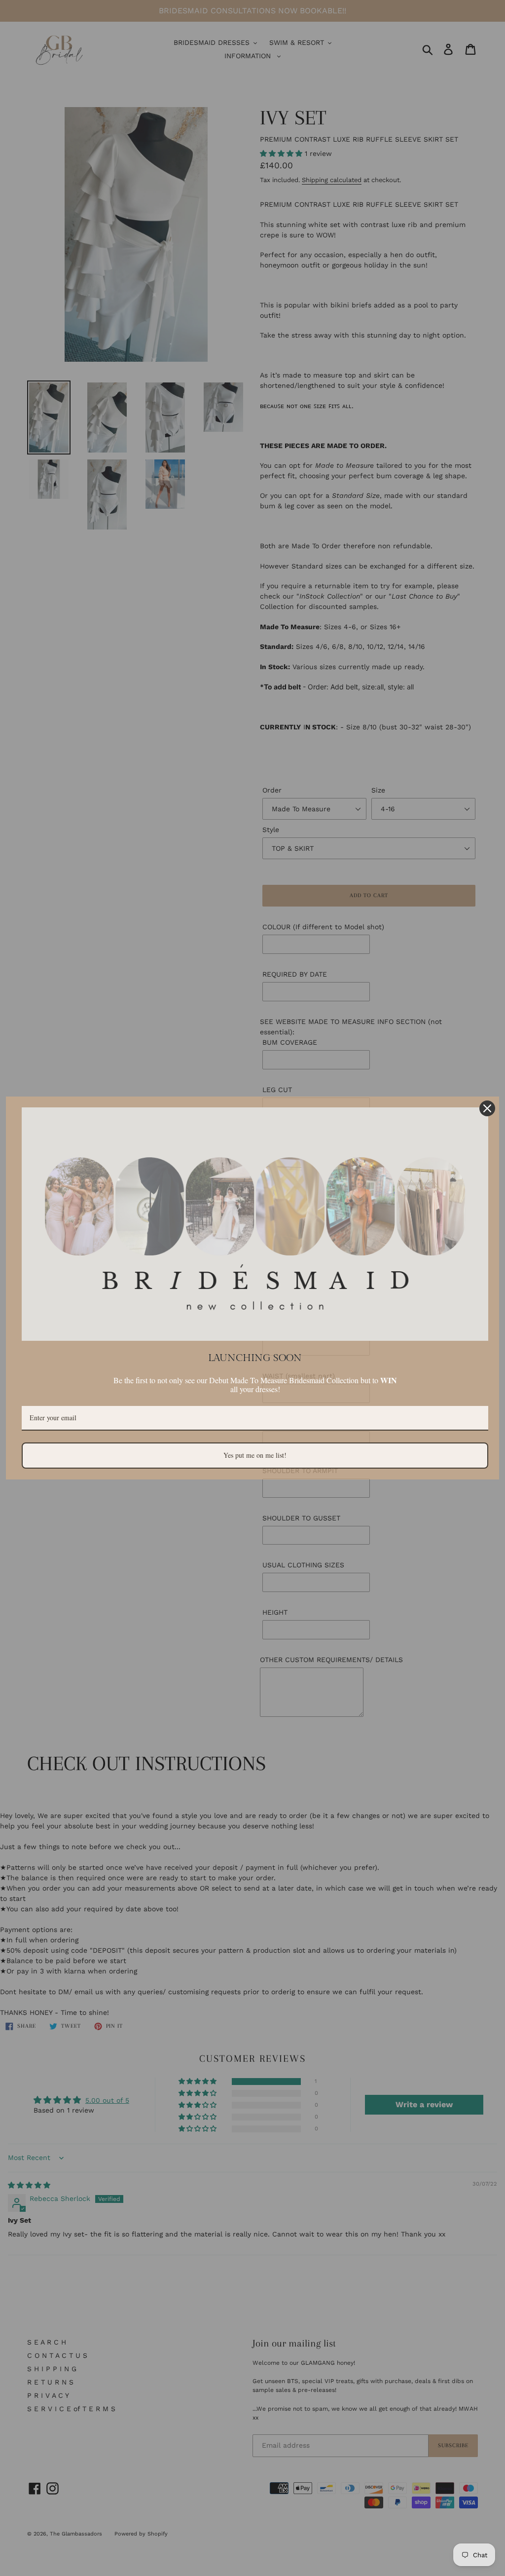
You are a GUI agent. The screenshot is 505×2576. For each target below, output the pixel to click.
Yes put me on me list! (255, 1455)
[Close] (487, 1108)
